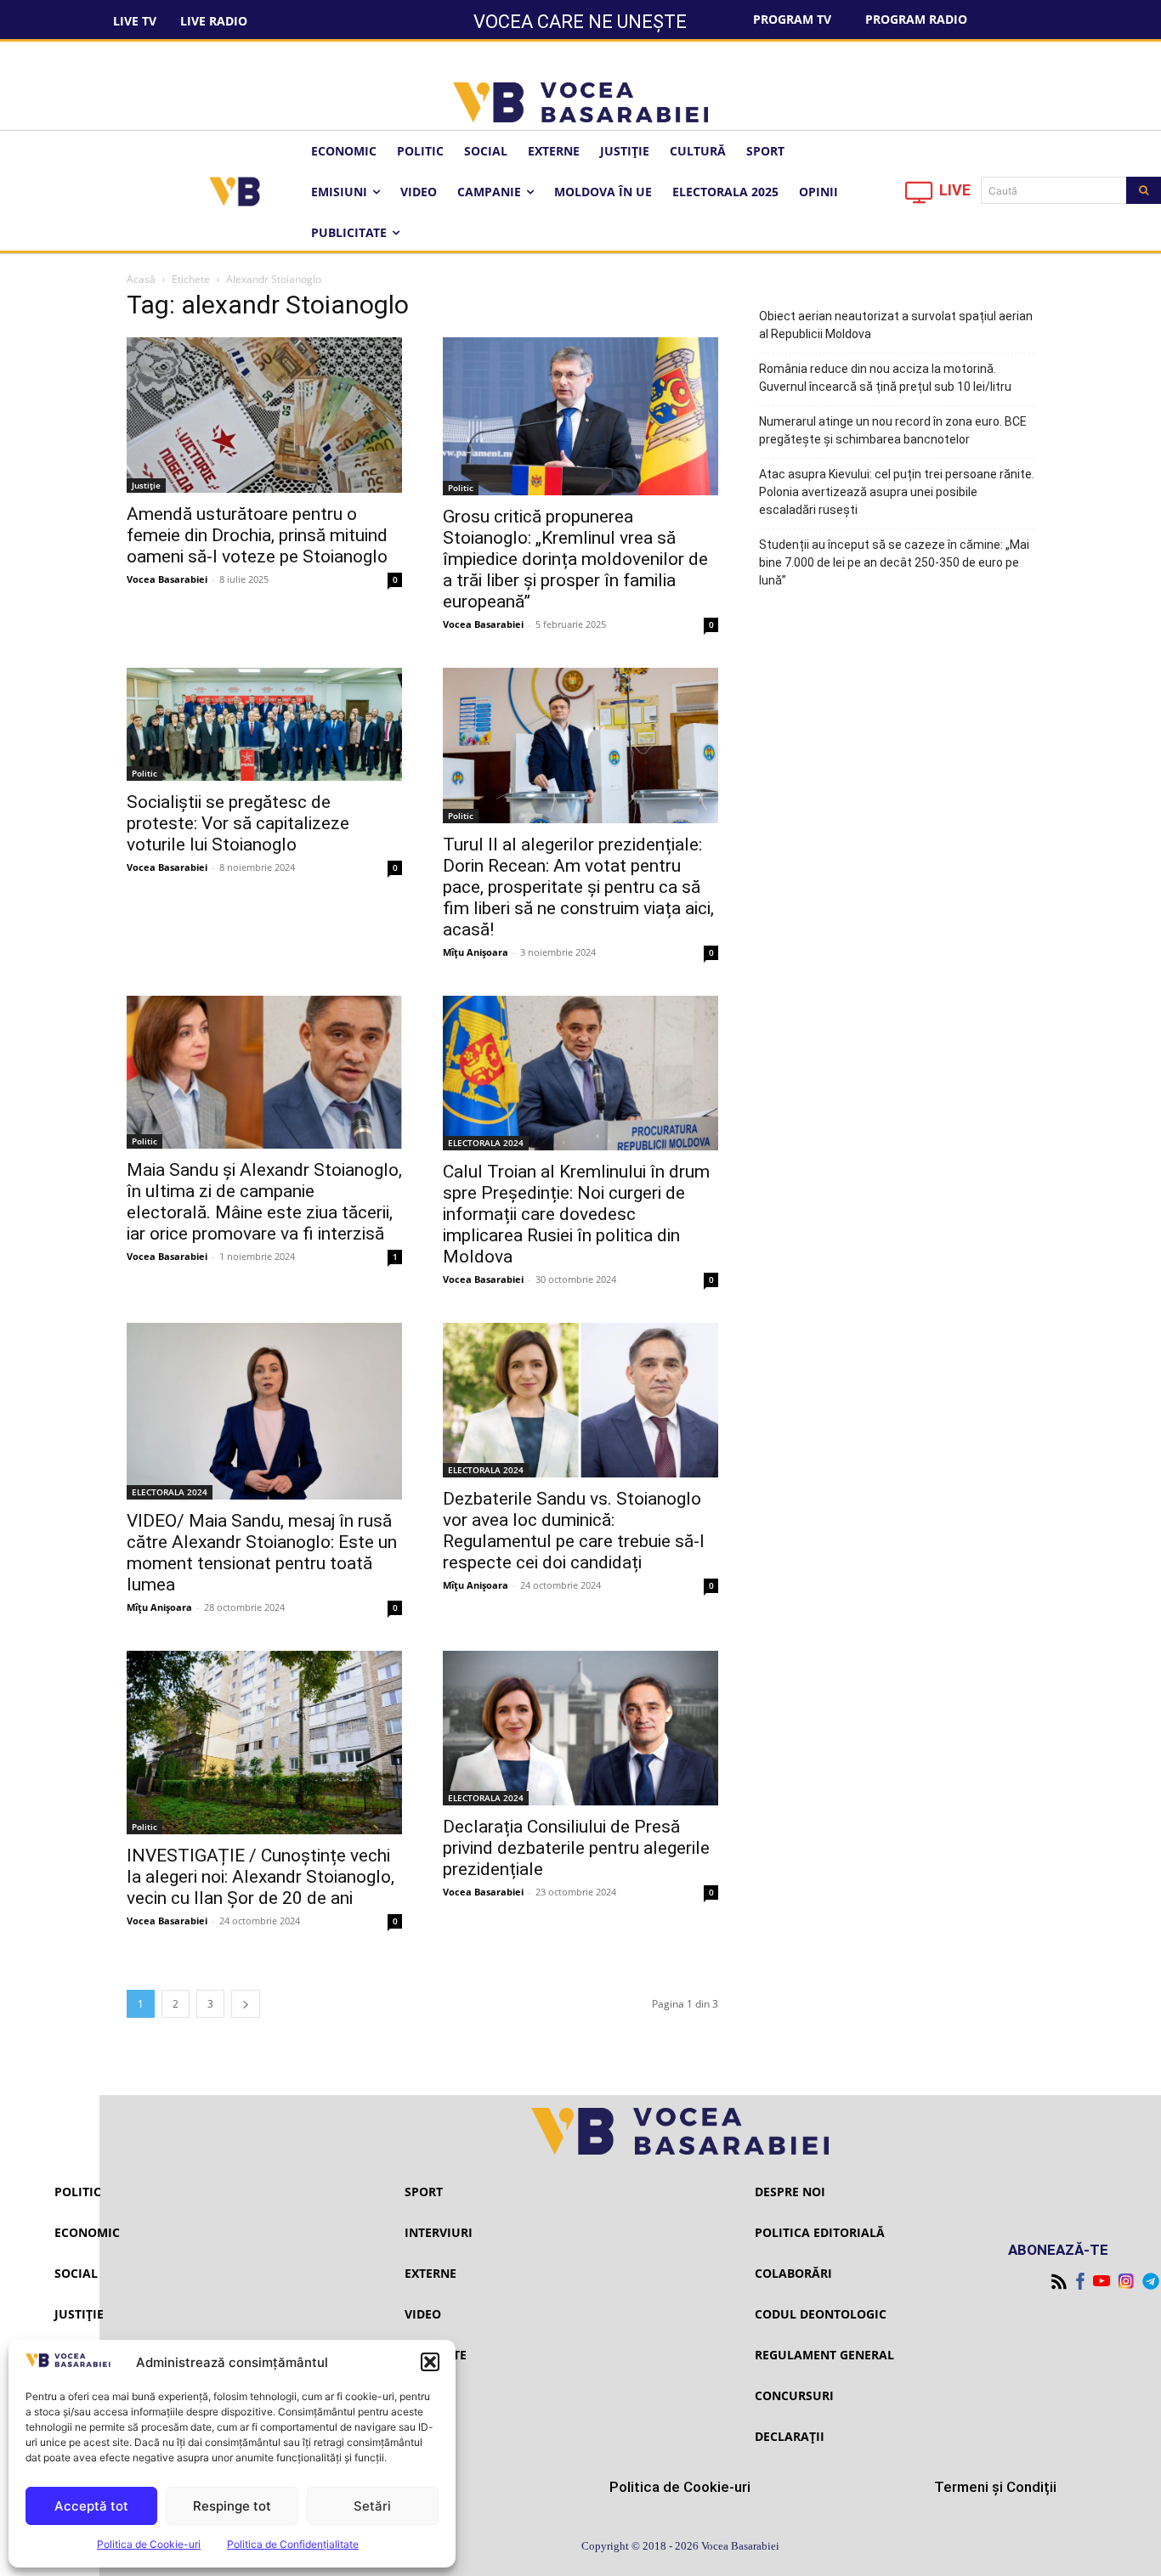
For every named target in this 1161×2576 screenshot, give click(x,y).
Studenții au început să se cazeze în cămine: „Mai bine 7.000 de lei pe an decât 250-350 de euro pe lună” (894, 562)
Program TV (792, 19)
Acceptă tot (91, 2506)
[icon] (920, 197)
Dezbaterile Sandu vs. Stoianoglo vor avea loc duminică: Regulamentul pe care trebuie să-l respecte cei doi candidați (574, 1531)
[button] (430, 2362)
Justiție (146, 485)
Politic (461, 488)
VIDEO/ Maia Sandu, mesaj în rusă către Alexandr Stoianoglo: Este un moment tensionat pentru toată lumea (262, 1553)
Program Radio (916, 19)
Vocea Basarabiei (167, 579)
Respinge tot (232, 2506)
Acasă (141, 279)
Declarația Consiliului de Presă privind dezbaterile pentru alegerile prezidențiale (576, 1848)
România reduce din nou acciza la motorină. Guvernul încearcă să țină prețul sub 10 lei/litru (885, 378)
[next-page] (246, 2004)
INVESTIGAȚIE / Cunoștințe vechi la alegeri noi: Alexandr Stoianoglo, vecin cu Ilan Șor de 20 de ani (261, 1877)
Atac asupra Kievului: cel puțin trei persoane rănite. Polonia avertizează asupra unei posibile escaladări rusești (897, 492)
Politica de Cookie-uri (149, 2544)
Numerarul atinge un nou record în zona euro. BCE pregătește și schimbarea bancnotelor (893, 430)
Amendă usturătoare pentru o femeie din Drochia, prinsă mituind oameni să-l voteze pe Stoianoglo (257, 535)
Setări (372, 2506)
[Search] (1144, 190)
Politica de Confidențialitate (293, 2544)
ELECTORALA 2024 (486, 1143)
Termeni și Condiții (995, 2487)
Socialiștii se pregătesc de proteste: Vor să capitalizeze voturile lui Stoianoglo (238, 823)
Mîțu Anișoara (476, 952)
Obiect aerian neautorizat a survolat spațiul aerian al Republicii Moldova (896, 325)
